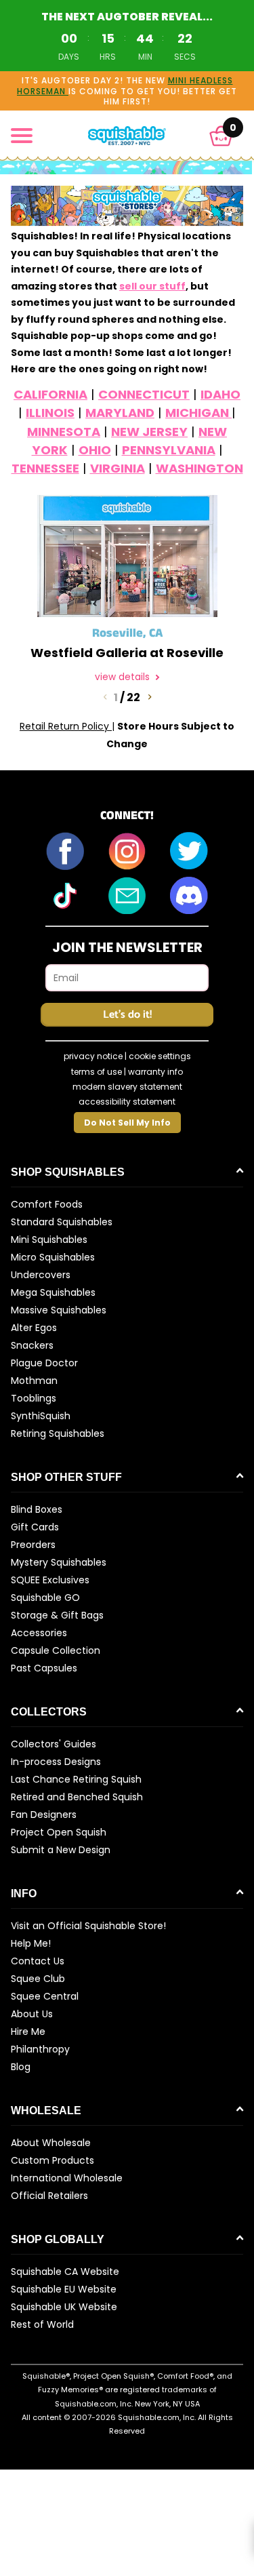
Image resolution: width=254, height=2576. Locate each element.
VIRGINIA (118, 468)
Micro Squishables (53, 1257)
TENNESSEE (45, 468)
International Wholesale (67, 2178)
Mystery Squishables (59, 1562)
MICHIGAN (198, 413)
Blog (21, 2067)
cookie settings (160, 1056)
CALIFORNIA (50, 394)
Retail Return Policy (66, 726)
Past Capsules (44, 1668)
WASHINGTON (199, 468)
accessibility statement (127, 1102)
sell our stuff (152, 286)
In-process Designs (56, 1762)
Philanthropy (40, 2049)
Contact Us (38, 1961)
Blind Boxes (37, 1509)
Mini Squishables (49, 1240)
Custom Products (52, 2160)
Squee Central (45, 1996)
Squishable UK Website (64, 2307)
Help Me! (31, 1943)
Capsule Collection (56, 1650)
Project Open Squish (59, 1832)
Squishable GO (45, 1598)
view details (124, 677)
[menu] (22, 136)
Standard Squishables (62, 1222)
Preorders (33, 1545)
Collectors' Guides (54, 1744)
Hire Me (28, 2032)
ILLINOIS (50, 413)
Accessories (39, 1633)
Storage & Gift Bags (57, 1615)
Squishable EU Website (64, 2289)
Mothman (34, 1381)
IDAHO (220, 394)
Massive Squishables (59, 1310)
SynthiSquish (41, 1416)
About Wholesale (51, 2143)
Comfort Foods (47, 1204)
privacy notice (93, 1056)
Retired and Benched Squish (77, 1797)
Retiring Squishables (58, 1433)
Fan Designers (44, 1815)
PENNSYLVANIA (169, 450)
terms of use (97, 1072)
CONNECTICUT (144, 394)
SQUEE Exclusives (50, 1580)
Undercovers (41, 1275)
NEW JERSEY (149, 432)
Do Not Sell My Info (127, 1123)
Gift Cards (35, 1527)
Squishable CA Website (65, 2272)
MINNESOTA (64, 432)
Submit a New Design (61, 1850)
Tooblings (34, 1398)
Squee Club (38, 1979)
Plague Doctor (44, 1363)
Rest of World (42, 2324)
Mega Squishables (53, 1292)
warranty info (155, 1072)
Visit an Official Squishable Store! (88, 1926)
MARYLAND (120, 413)
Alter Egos (34, 1328)
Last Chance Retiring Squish (76, 1779)
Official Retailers (49, 2196)
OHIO (95, 450)
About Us (32, 2014)
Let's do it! (127, 1015)
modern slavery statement (127, 1087)
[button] (221, 136)
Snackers (32, 1345)
